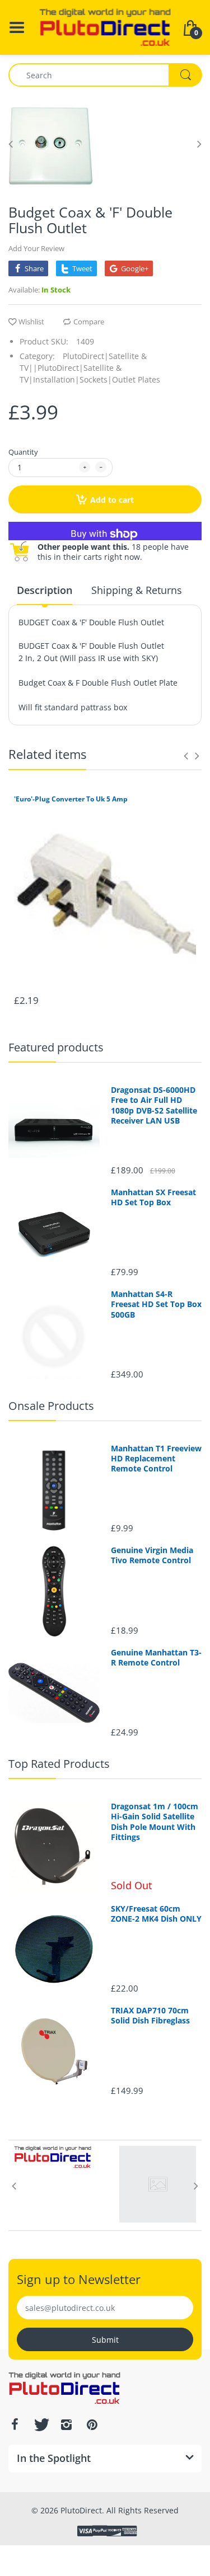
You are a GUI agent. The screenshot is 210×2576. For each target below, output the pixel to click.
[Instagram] (66, 2424)
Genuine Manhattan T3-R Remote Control (156, 1658)
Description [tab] (45, 590)
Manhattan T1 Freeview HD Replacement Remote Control (156, 1459)
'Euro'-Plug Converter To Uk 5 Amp (71, 799)
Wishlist (31, 322)
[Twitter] (40, 2424)
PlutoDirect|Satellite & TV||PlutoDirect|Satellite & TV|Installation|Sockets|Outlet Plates (90, 368)
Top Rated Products (59, 1764)
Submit (105, 2340)
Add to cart (112, 500)
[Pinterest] (92, 2424)
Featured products (56, 1047)
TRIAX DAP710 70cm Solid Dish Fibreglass (150, 2016)
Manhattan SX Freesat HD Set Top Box (153, 1197)
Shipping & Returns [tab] (137, 590)
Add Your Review (36, 248)
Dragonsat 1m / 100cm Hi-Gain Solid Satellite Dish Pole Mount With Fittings (155, 1822)
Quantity (23, 452)
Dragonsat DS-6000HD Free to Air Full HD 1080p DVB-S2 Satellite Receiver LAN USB (154, 1105)
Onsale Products (51, 1406)
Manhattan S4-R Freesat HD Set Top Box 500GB (156, 1304)
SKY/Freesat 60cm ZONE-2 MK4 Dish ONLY (156, 1914)
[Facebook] (15, 2424)
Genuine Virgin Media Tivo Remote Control (152, 1555)
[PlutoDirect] (105, 27)
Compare (89, 322)
